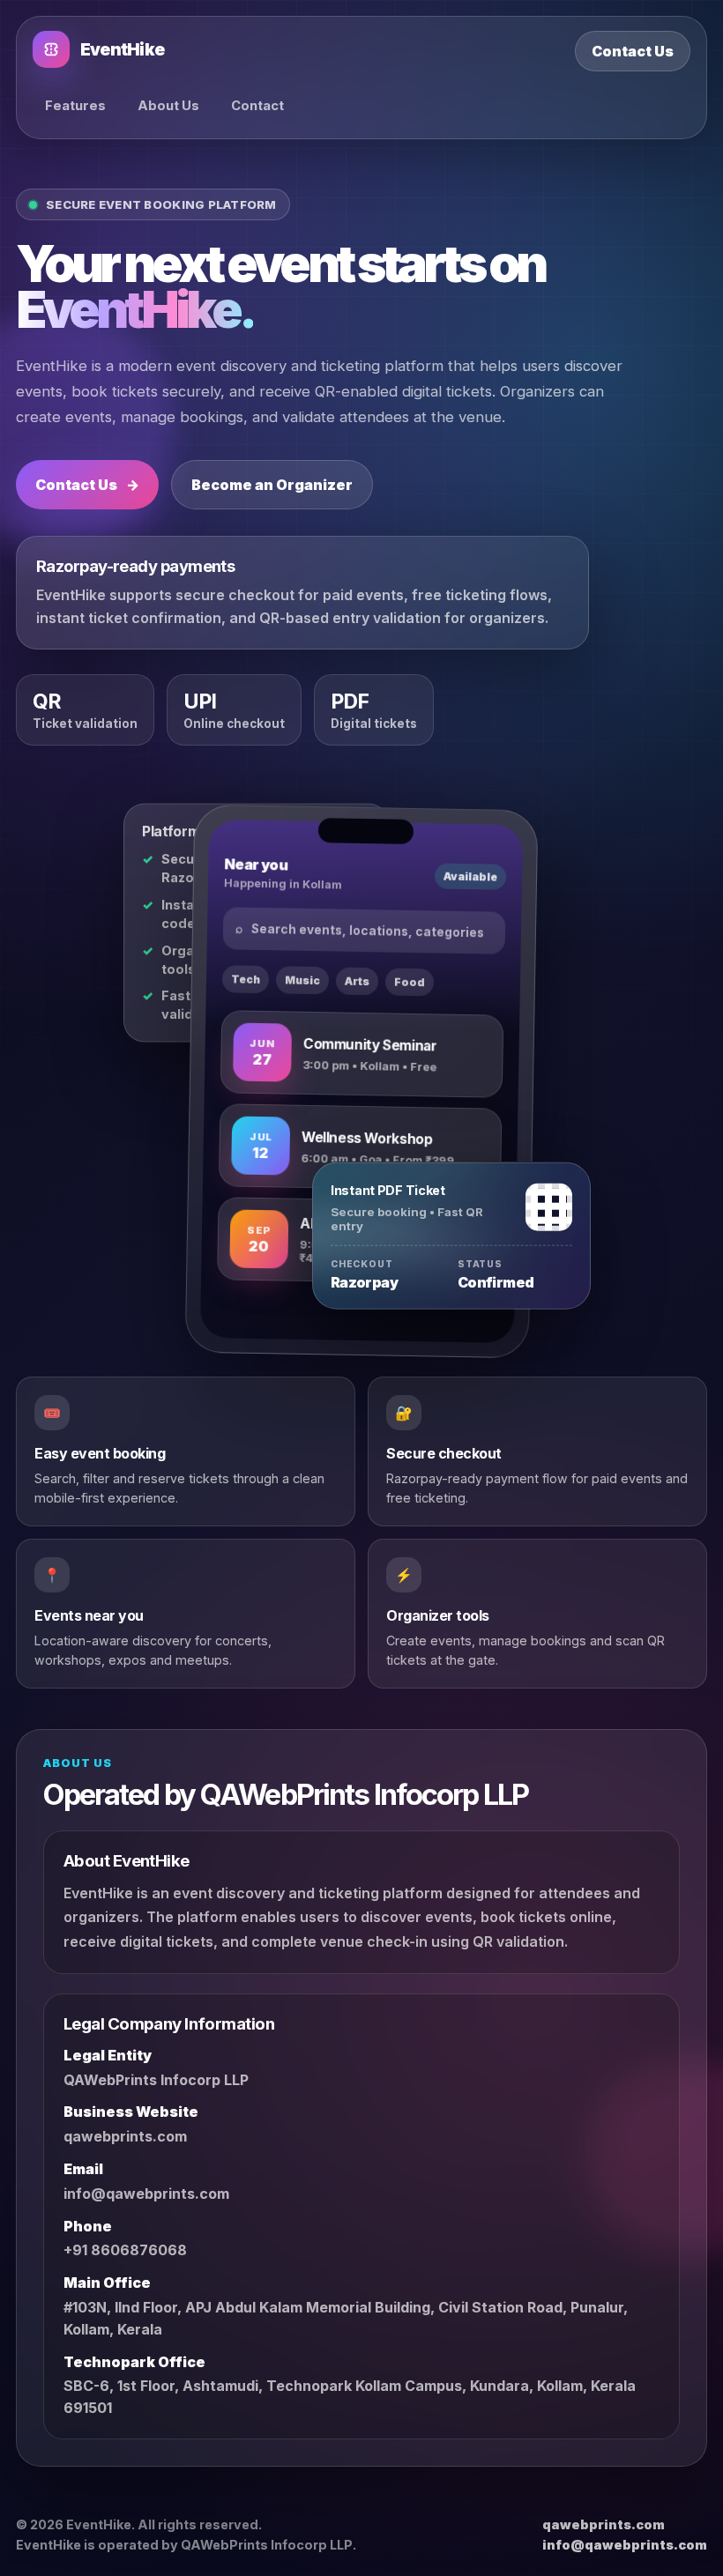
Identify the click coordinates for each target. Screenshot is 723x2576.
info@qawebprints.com (146, 2194)
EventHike (122, 50)
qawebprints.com (125, 2136)
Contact (257, 106)
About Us (168, 106)
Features (75, 106)
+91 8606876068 (125, 2250)
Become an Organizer (272, 485)
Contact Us (633, 51)
